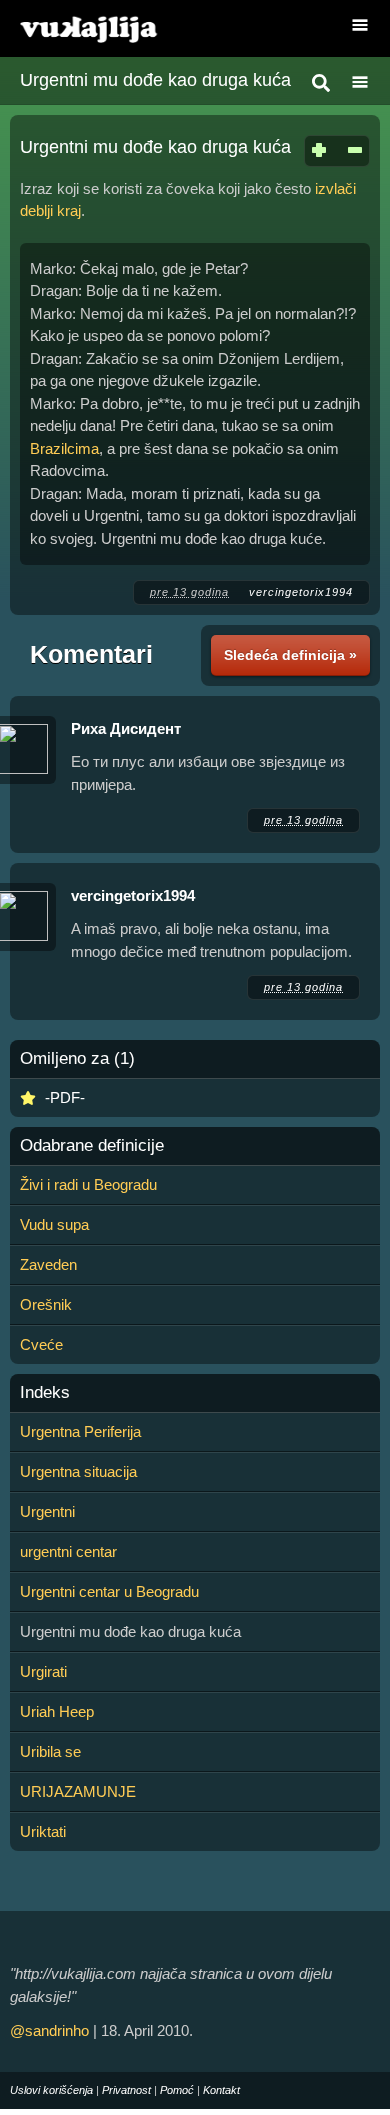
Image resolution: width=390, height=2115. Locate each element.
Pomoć (177, 2090)
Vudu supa (54, 1224)
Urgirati (43, 1671)
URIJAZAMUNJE (78, 1791)
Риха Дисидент (126, 728)
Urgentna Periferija (80, 1431)
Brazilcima (64, 448)
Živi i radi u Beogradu (88, 1184)
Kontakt (221, 2090)
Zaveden (48, 1264)
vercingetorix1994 (301, 592)
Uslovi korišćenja (51, 2090)
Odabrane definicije (92, 1146)
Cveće (41, 1344)
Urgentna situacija (78, 1471)
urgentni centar (68, 1551)
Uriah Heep (57, 1711)
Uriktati (43, 1831)
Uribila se (50, 1751)
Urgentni (47, 1511)
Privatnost (126, 2090)
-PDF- (65, 1097)
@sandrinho (49, 2030)
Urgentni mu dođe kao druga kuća (155, 80)
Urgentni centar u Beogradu (109, 1591)
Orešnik (46, 1304)
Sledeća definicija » (290, 655)
